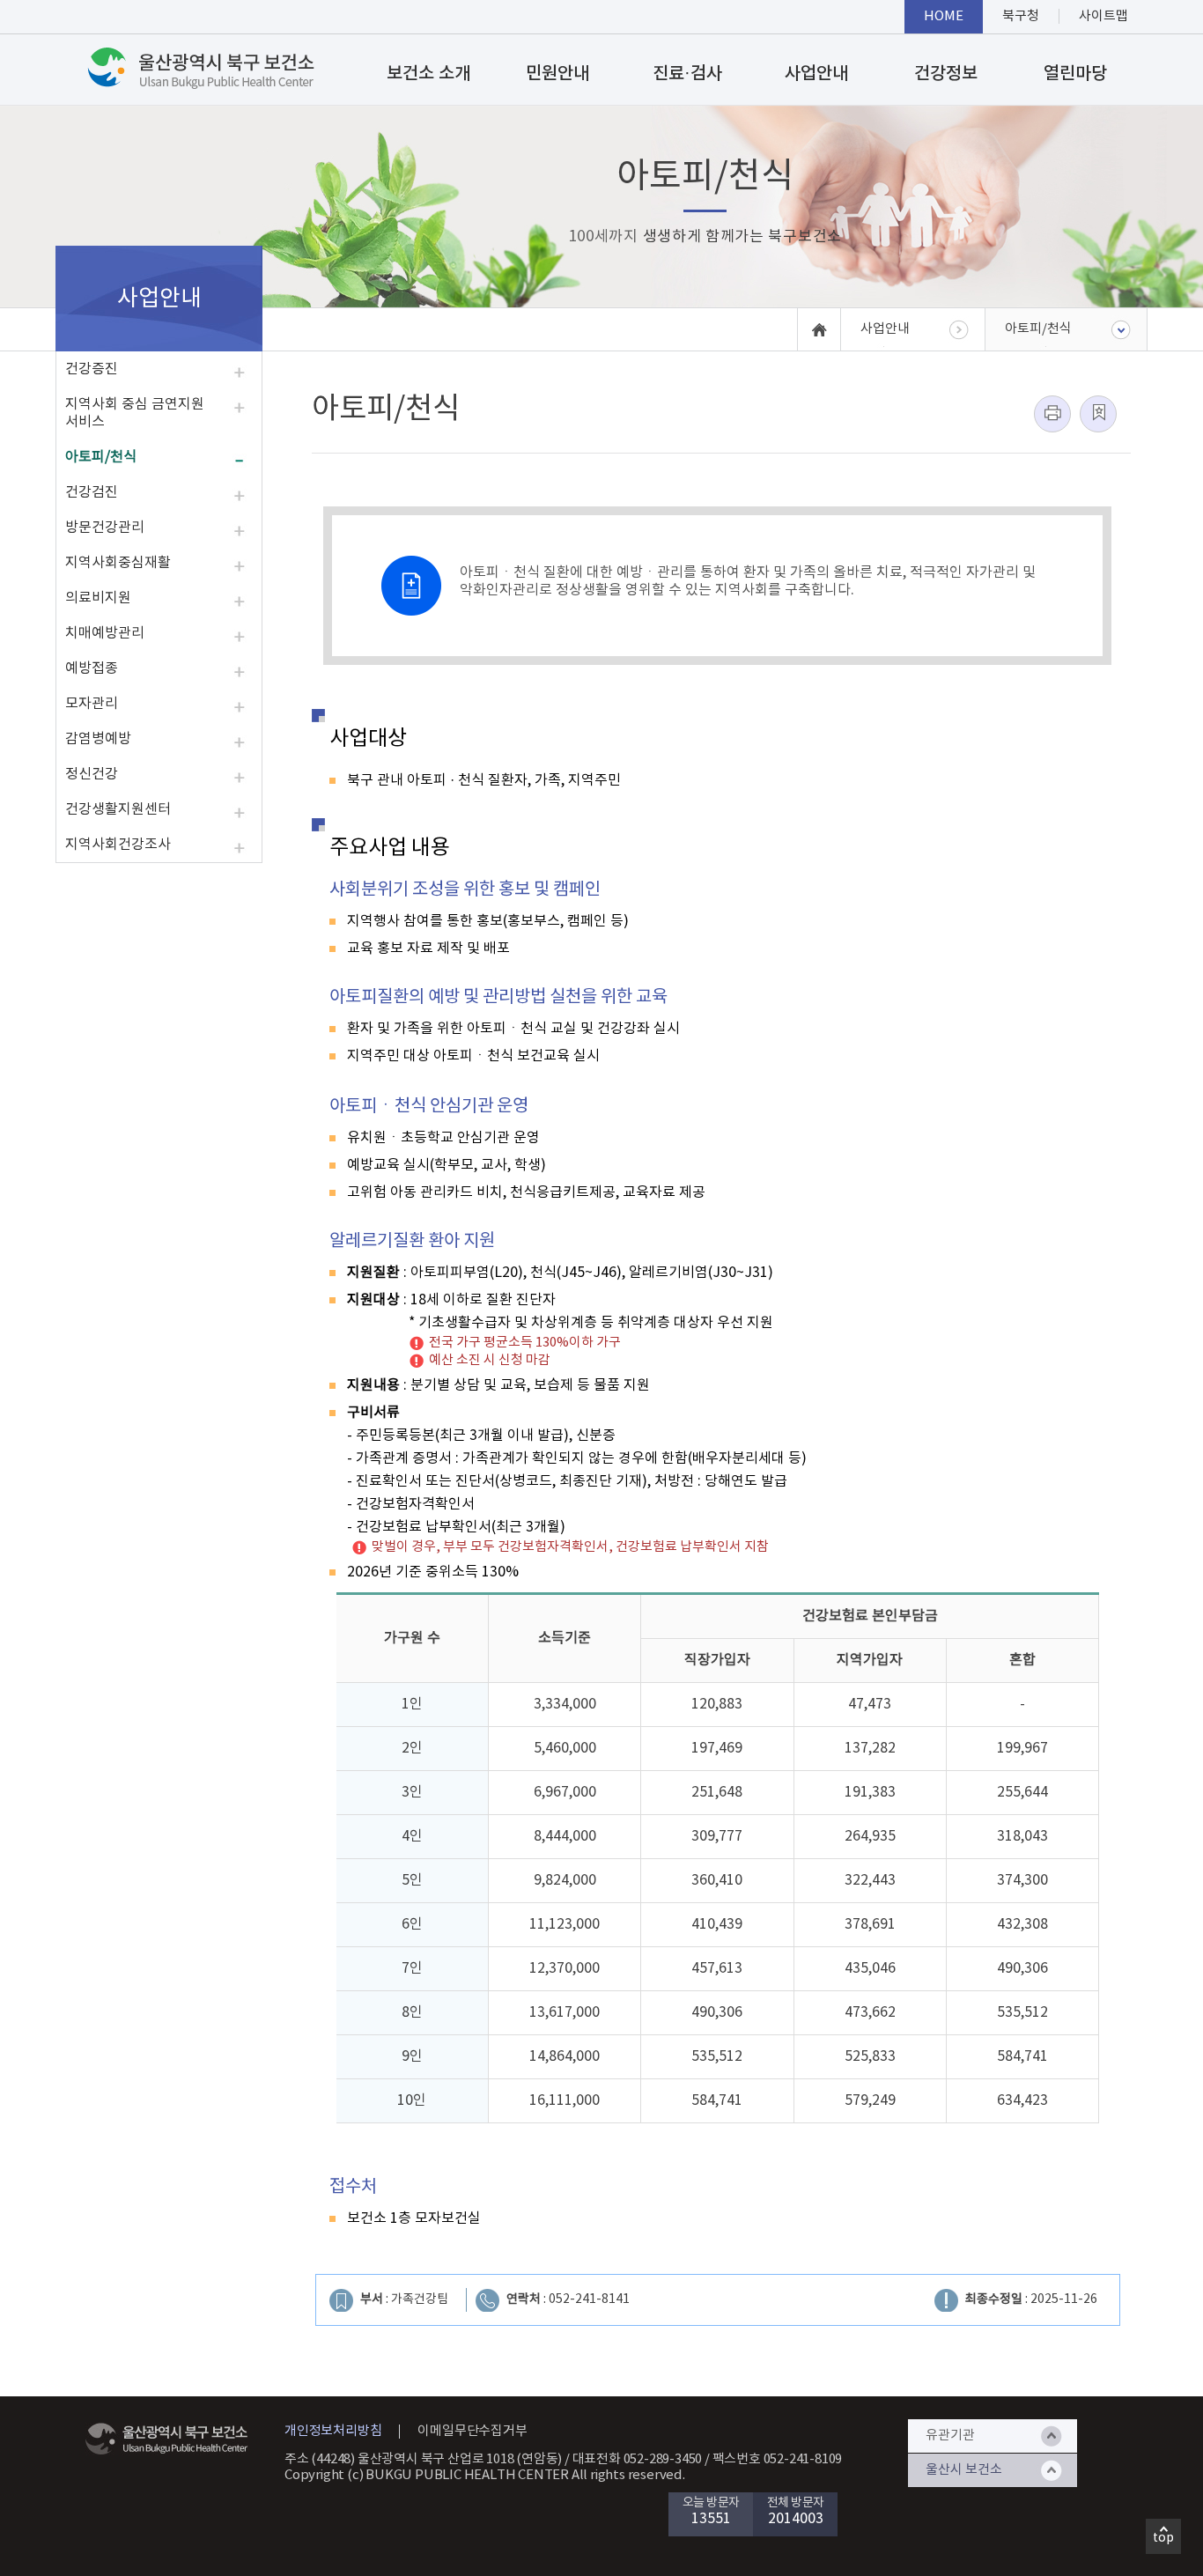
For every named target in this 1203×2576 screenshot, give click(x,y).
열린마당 (1075, 74)
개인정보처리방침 (333, 2431)
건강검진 (92, 492)
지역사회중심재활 (118, 563)
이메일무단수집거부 (472, 2431)
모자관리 (92, 704)
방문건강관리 (105, 528)
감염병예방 (98, 739)
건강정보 (946, 74)
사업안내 (816, 74)
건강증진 (92, 369)
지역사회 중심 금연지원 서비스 (135, 413)
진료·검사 (687, 74)
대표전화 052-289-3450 (638, 2459)
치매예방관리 (105, 633)
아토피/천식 (101, 457)
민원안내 (557, 74)
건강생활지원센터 (118, 809)
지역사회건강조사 (118, 845)
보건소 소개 (428, 74)
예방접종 (92, 668)
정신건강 (92, 774)
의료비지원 (98, 598)
